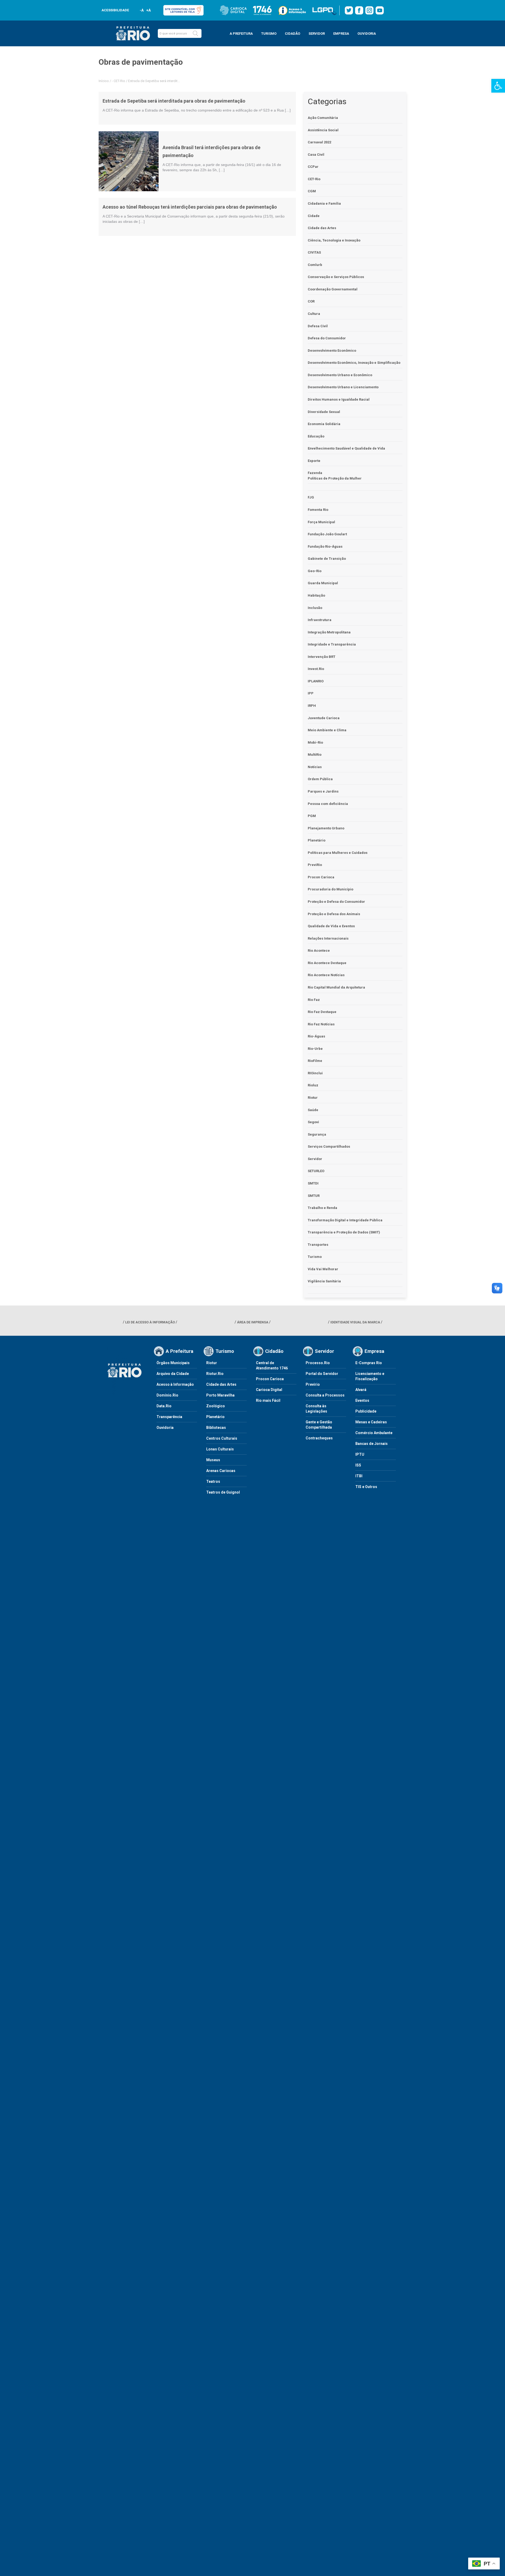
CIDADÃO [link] (292, 34)
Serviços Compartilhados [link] (329, 1146)
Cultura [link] (314, 314)
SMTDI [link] (313, 1183)
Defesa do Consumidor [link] (327, 338)
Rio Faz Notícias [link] (321, 1024)
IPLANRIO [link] (316, 681)
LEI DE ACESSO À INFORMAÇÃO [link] (150, 1322)
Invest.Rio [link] (316, 669)
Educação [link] (316, 436)
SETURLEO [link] (316, 1171)
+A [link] (148, 10)
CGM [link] (312, 191)
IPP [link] (311, 693)
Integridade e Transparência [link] (332, 644)
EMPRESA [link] (341, 34)
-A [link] (142, 10)
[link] (498, 86)
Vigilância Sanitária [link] (324, 1281)
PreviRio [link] (315, 865)
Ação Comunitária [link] (323, 118)
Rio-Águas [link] (316, 1036)
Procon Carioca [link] (321, 877)
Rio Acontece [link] (319, 951)
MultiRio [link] (315, 755)
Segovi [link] (313, 1122)
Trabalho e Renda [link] (322, 1208)
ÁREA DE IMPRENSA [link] (253, 1322)
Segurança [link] (317, 1134)
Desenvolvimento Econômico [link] (332, 351)
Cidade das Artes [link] (322, 228)
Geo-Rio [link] (315, 571)
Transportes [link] (318, 1245)
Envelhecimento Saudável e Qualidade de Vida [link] (346, 448)
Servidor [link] (315, 1159)
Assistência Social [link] (323, 130)
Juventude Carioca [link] (324, 718)
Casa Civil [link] (316, 155)
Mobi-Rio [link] (315, 742)
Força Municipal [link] (321, 522)
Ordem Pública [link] (320, 779)
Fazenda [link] (315, 473)
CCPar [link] (313, 167)
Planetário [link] (317, 840)
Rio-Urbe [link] (315, 1049)
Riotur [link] (313, 1098)
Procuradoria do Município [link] (330, 889)
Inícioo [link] (104, 81)
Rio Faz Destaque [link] (322, 1012)
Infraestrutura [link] (320, 620)
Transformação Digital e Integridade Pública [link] (345, 1220)
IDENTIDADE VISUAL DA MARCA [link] (355, 1322)
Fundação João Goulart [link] (327, 534)
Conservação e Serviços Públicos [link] (336, 277)
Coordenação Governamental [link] (333, 289)
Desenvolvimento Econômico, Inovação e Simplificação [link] (354, 363)
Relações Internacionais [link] (328, 938)
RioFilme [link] (315, 1061)
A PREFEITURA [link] (241, 34)
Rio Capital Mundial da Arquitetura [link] (336, 987)
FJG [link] (311, 497)
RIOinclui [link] (315, 1073)
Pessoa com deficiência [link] (328, 804)
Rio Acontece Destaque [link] (327, 963)
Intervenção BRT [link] (322, 657)
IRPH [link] (312, 706)
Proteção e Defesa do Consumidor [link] (336, 902)
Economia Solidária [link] (324, 424)
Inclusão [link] (315, 608)
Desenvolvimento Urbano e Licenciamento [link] (343, 387)
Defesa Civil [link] (318, 326)
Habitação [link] (316, 595)
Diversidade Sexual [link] (324, 412)
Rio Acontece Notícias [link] (326, 975)
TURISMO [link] (269, 34)
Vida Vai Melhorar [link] (323, 1269)
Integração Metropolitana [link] (329, 632)
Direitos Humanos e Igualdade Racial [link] (339, 399)
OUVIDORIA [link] (367, 34)
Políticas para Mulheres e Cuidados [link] (338, 853)
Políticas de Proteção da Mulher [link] (335, 478)
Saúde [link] (313, 1110)
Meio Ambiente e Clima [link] (327, 730)
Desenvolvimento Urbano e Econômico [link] (340, 375)
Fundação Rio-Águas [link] (325, 546)
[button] (195, 33)
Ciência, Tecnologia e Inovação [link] (334, 240)
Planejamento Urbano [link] (326, 828)
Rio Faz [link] (314, 1000)
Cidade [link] (314, 216)
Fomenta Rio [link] (318, 510)
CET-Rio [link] (119, 81)
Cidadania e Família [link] (324, 203)
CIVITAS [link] (314, 252)
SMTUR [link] (314, 1196)
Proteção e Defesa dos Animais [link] (334, 914)
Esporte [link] (314, 461)
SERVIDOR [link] (317, 34)
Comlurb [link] (315, 265)
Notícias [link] (315, 767)
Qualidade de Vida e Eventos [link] (331, 926)
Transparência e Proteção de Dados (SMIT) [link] (344, 1232)
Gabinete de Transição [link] (327, 559)
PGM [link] (312, 816)
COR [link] (311, 301)
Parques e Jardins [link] (323, 791)
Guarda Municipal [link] (323, 583)
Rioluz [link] (313, 1085)
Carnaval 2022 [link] (319, 142)
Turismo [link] (315, 1257)
